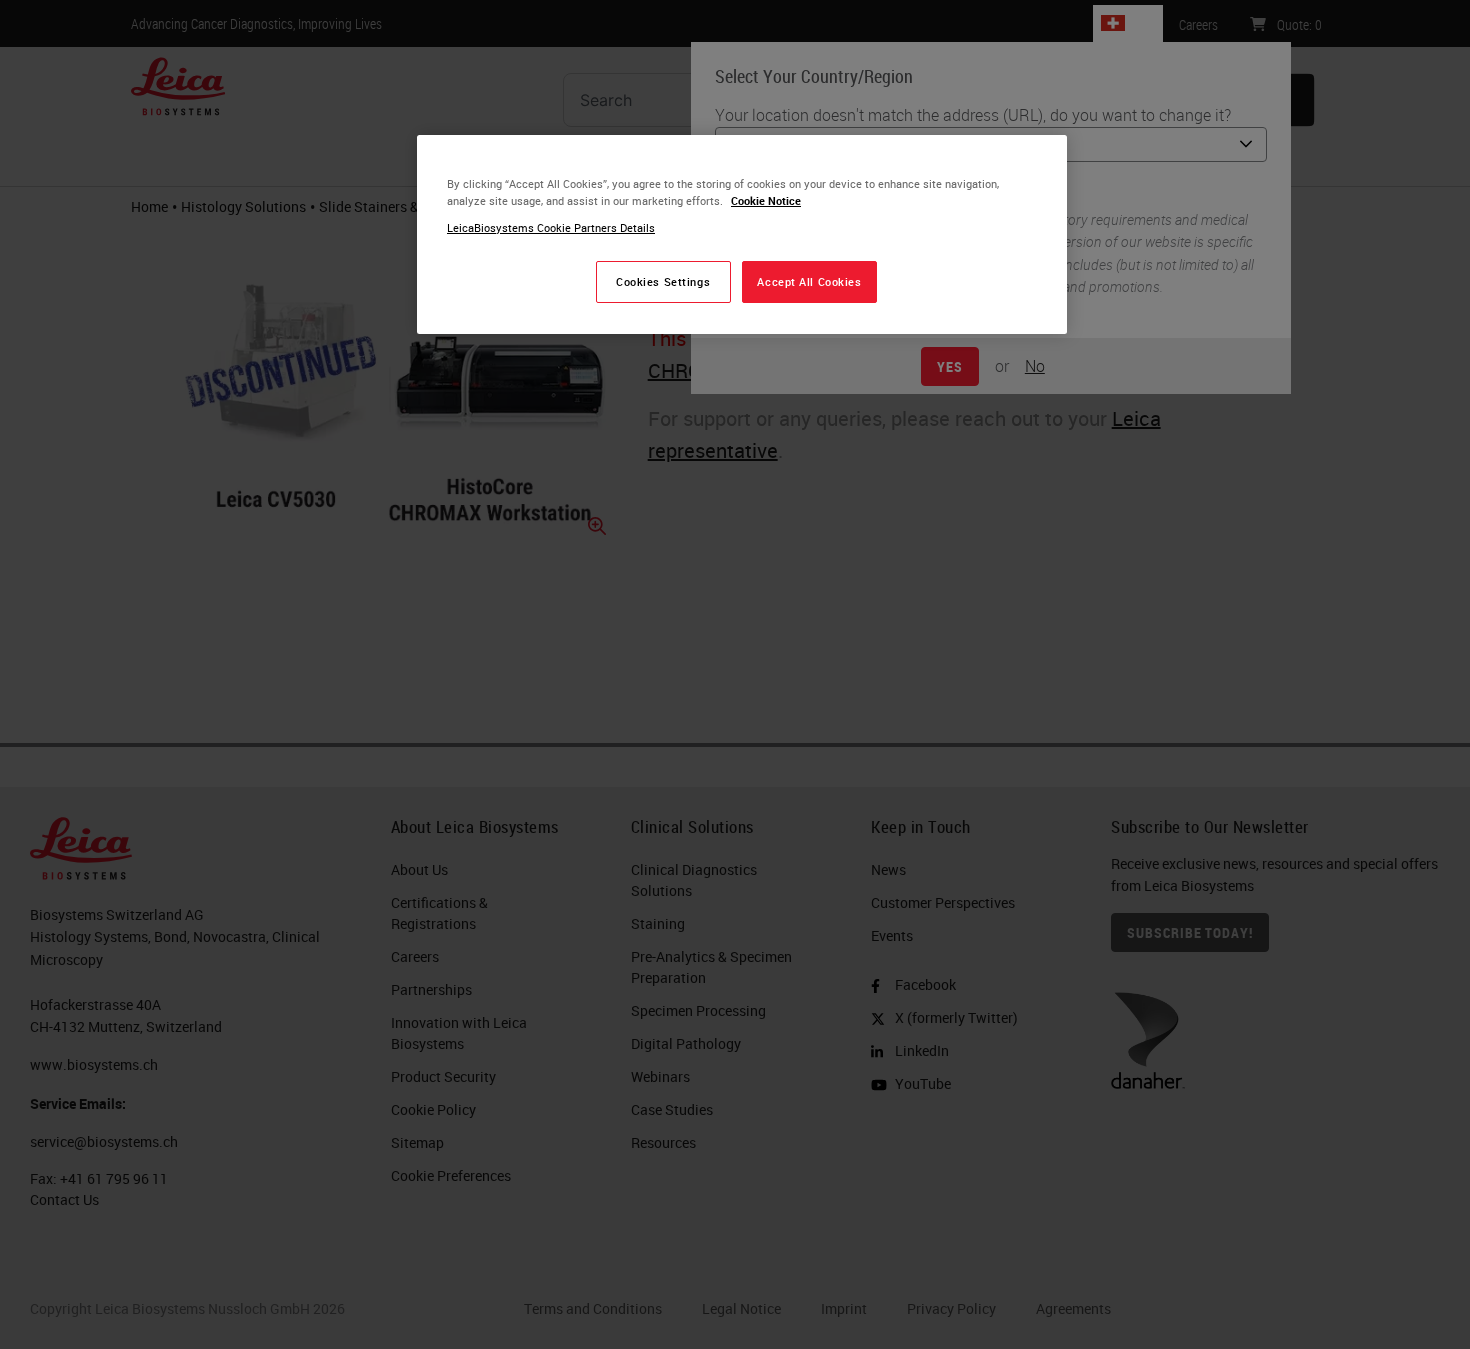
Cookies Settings (663, 281)
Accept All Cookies (809, 281)
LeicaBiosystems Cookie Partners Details (551, 227)
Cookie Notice (766, 200)
